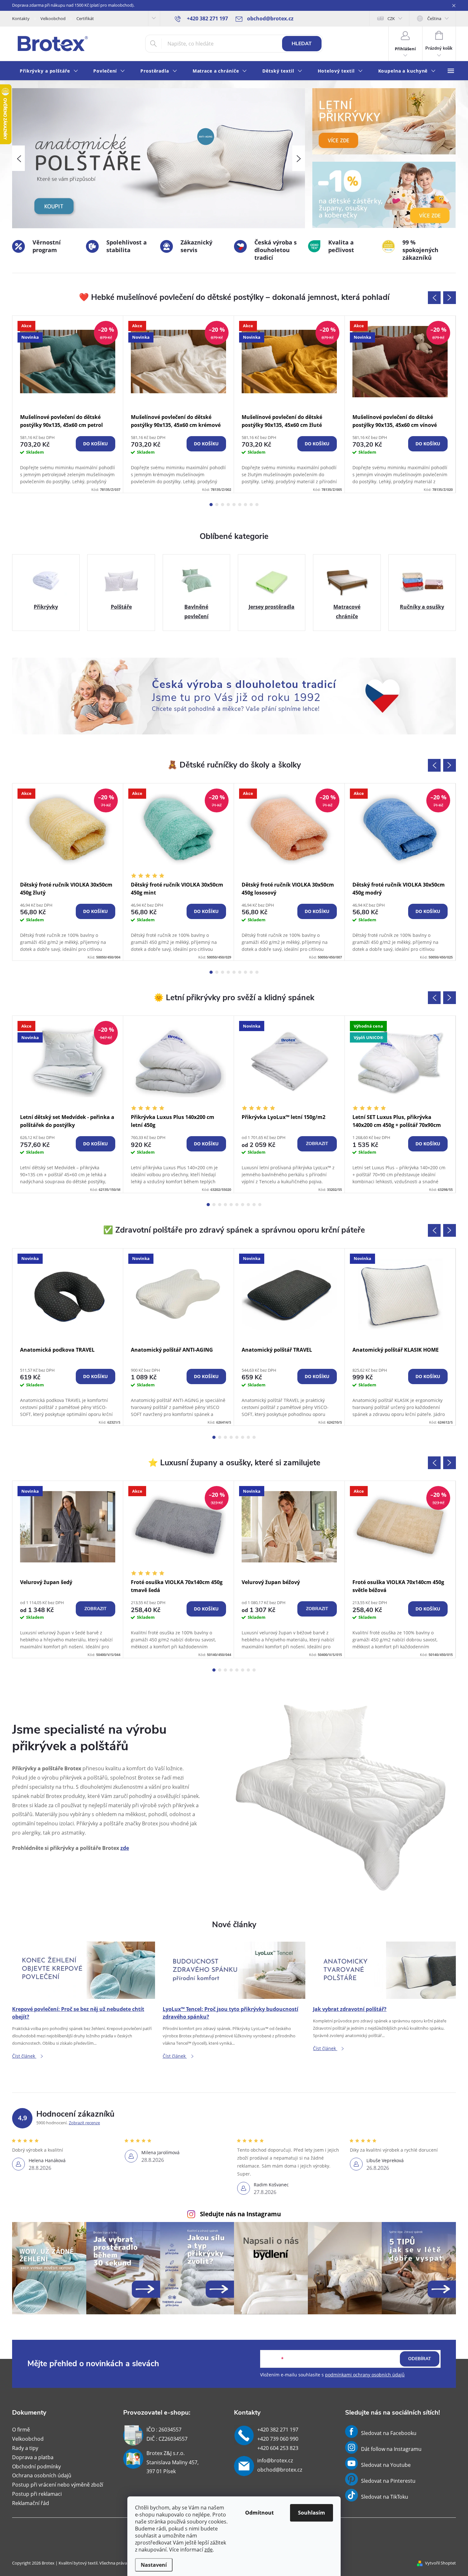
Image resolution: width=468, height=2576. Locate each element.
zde (209, 2550)
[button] (18, 158)
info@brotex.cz (275, 2460)
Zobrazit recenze (84, 2123)
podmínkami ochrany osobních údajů (365, 2375)
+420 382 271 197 (278, 2430)
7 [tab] (245, 505)
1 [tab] (211, 505)
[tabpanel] (68, 404)
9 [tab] (257, 505)
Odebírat (420, 2359)
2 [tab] (217, 505)
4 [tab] (228, 505)
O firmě (21, 2430)
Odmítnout (259, 2513)
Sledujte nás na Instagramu (240, 2214)
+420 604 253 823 (278, 2448)
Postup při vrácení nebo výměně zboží (58, 2485)
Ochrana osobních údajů (42, 2475)
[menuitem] (49, 71)
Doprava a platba (33, 2457)
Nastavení (154, 2565)
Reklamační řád (31, 2503)
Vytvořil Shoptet (440, 2563)
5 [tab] (234, 505)
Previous (434, 298)
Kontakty (21, 18)
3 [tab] (223, 505)
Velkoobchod (53, 18)
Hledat (302, 44)
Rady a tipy (25, 2448)
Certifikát (85, 18)
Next (450, 298)
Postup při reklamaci (37, 2494)
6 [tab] (240, 505)
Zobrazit (317, 1144)
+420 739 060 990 (278, 2439)
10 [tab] (260, 1205)
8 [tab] (251, 505)
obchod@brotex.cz (280, 2470)
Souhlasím (312, 2513)
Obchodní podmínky (36, 2466)
